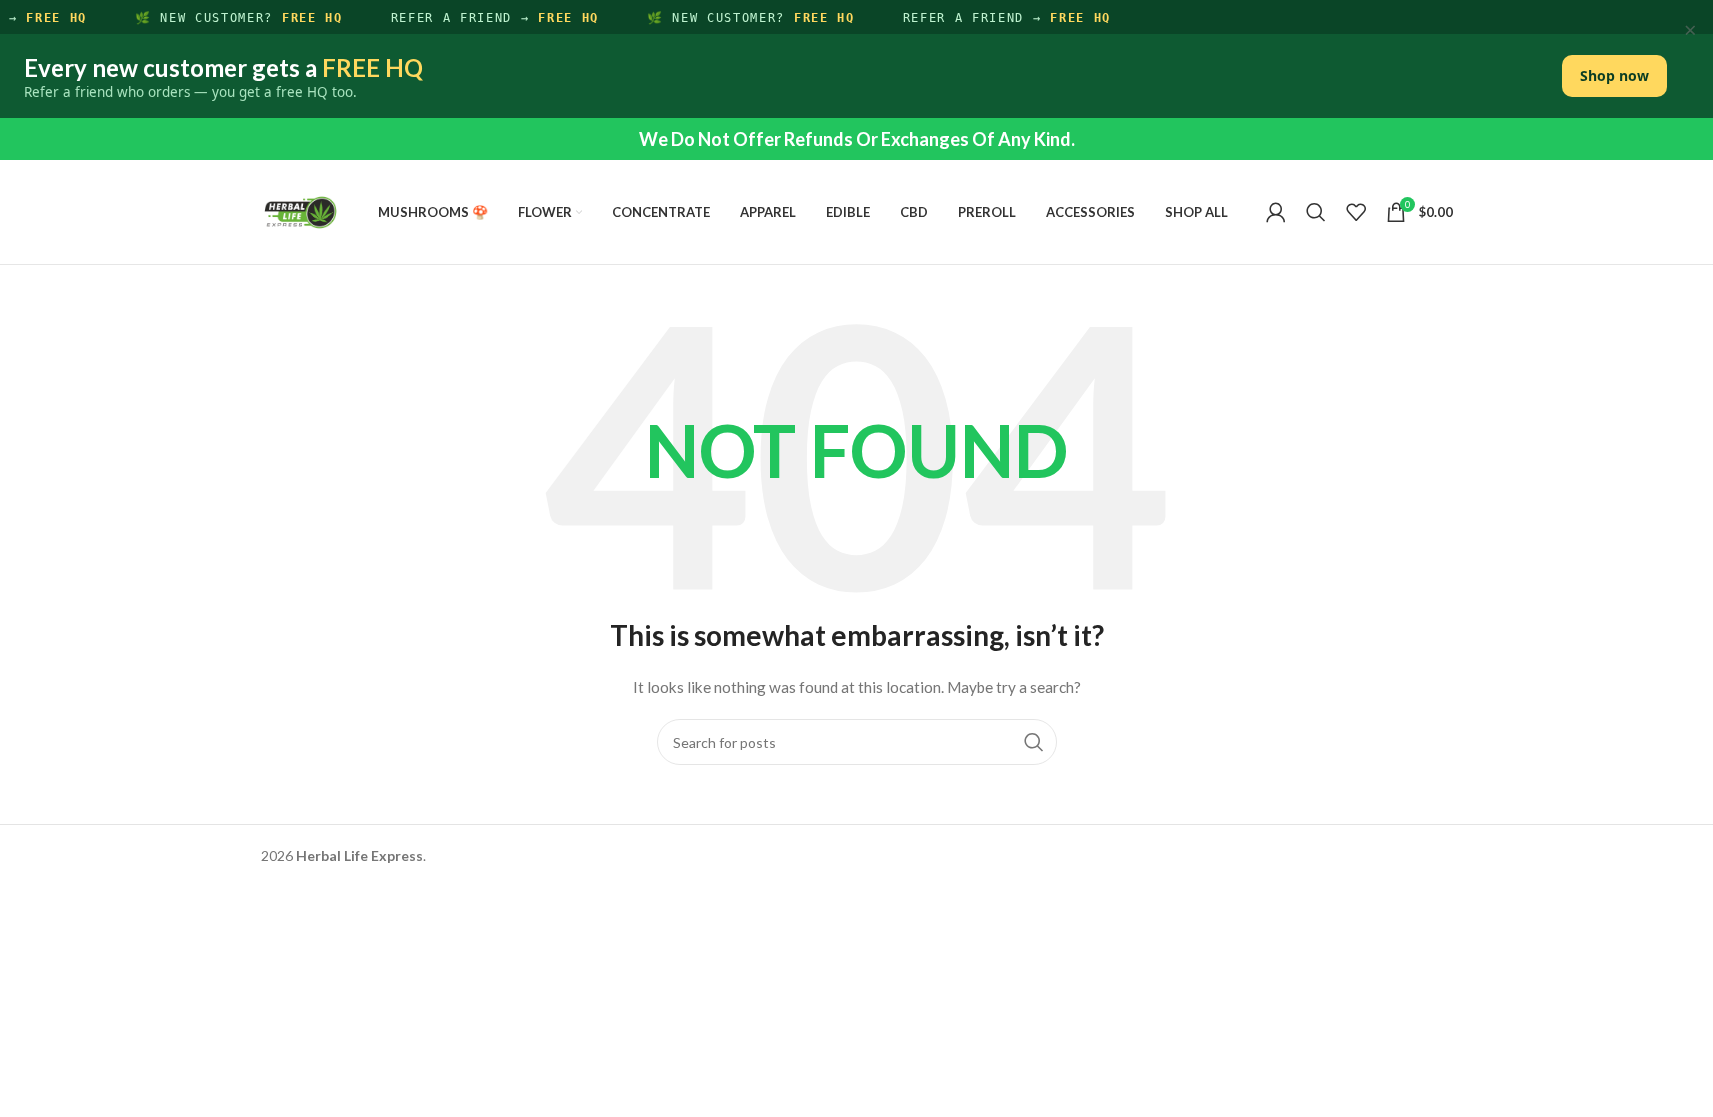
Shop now (1614, 75)
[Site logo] (301, 210)
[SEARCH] (1034, 742)
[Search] (1316, 212)
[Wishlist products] (1356, 212)
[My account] (1276, 212)
